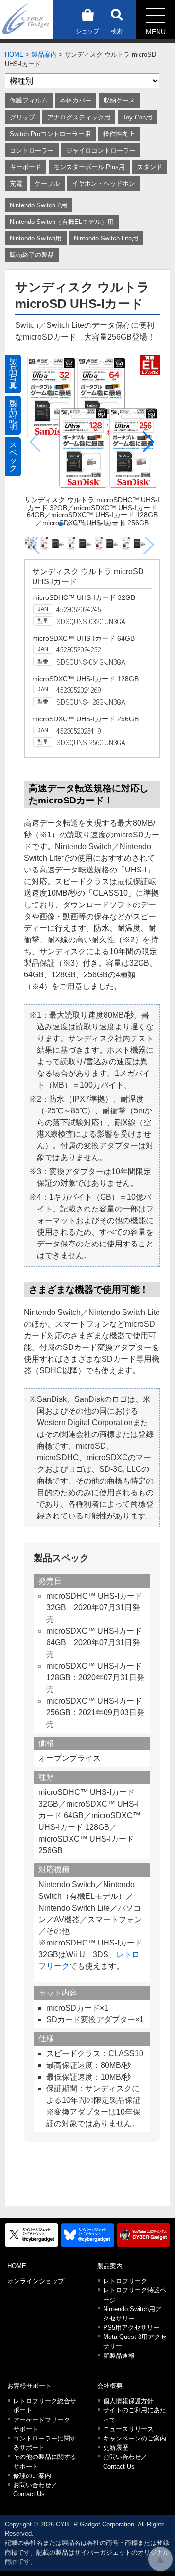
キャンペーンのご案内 (135, 2438)
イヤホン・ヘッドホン (104, 183)
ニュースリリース (128, 2429)
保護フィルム (29, 100)
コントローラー (32, 150)
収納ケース (119, 100)
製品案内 (44, 55)
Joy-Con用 (137, 117)
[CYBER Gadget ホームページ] (27, 19)
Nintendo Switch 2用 (38, 205)
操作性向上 (119, 134)
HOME (14, 55)
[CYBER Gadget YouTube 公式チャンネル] (143, 2235)
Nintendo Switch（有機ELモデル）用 (62, 222)
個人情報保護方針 (128, 2401)
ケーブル (47, 183)
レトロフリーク (125, 2281)
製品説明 (13, 415)
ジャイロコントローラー (101, 150)
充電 (16, 183)
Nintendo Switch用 (36, 238)
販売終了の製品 (32, 255)
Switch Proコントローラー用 (50, 134)
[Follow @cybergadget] (32, 2235)
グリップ (22, 117)
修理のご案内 (32, 2476)
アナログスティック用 (79, 117)
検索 (117, 31)
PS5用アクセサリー (131, 2328)
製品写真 (13, 374)
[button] (149, 442)
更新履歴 (116, 2448)
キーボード (26, 167)
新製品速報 (119, 2356)
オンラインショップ (36, 2281)
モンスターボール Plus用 (89, 167)
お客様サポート (29, 2386)
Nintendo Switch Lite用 (106, 238)
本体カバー (76, 100)
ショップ (87, 31)
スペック (13, 456)
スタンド (150, 167)
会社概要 (110, 2386)
